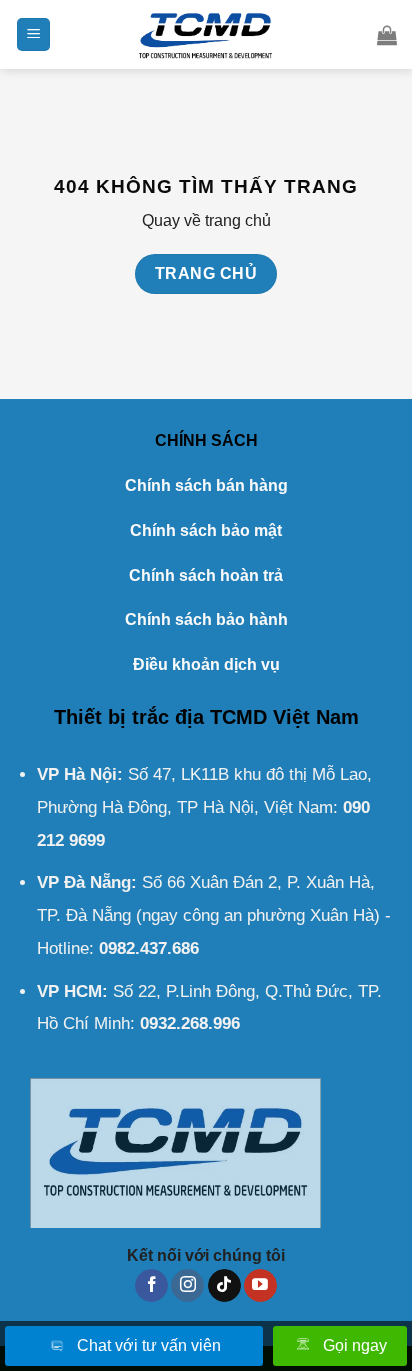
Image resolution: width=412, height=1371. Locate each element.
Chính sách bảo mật (206, 530)
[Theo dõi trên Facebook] (151, 1286)
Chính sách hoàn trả (206, 575)
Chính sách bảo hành (206, 619)
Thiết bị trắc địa (129, 717)
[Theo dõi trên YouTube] (260, 1286)
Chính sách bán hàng (206, 485)
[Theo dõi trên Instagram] (187, 1286)
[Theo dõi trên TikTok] (224, 1286)
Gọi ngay (355, 1345)
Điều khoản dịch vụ (206, 664)
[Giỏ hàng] (387, 35)
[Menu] (33, 34)
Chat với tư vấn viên (149, 1345)
